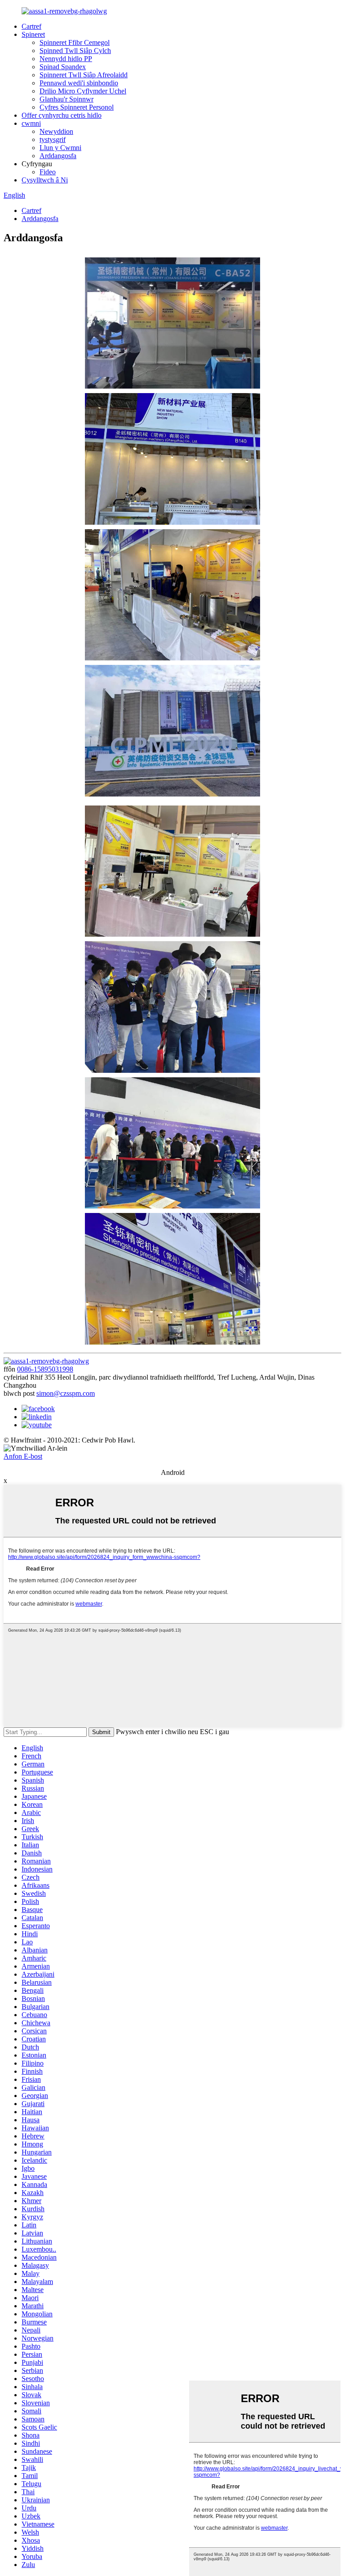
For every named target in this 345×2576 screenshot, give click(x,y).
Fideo (48, 172)
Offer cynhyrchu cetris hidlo (62, 115)
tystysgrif (53, 139)
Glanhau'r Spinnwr (66, 99)
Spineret (33, 34)
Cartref (31, 26)
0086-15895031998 (45, 1369)
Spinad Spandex (63, 67)
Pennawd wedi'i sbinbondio (79, 83)
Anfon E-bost (23, 1456)
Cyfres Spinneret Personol (77, 107)
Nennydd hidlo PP (66, 59)
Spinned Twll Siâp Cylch (75, 51)
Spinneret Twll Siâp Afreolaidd (84, 75)
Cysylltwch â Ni (45, 180)
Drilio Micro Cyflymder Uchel (83, 91)
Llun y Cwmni (60, 148)
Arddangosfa (58, 156)
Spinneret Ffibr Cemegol (75, 42)
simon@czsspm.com (66, 1393)
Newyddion (56, 131)
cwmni (31, 123)
